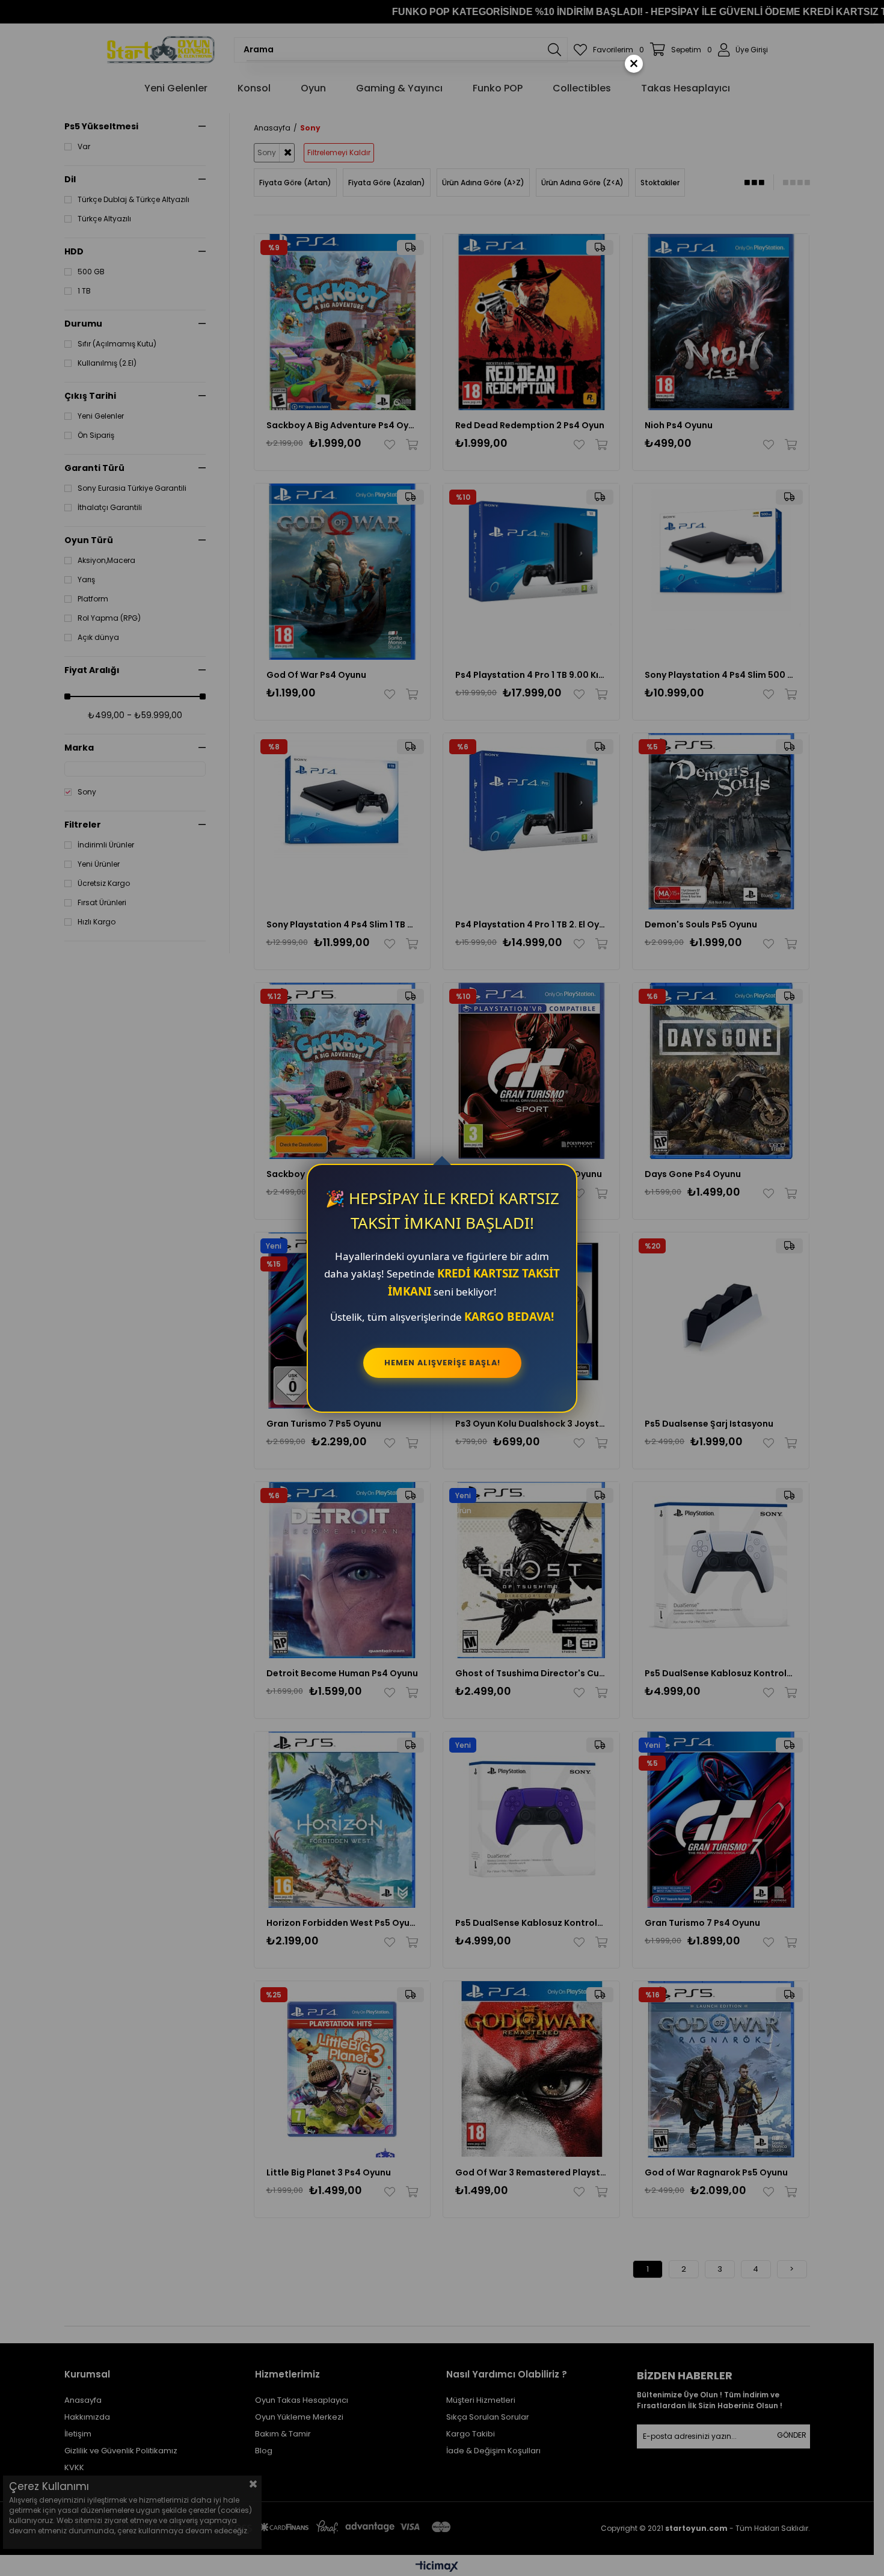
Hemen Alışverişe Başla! (442, 1363)
